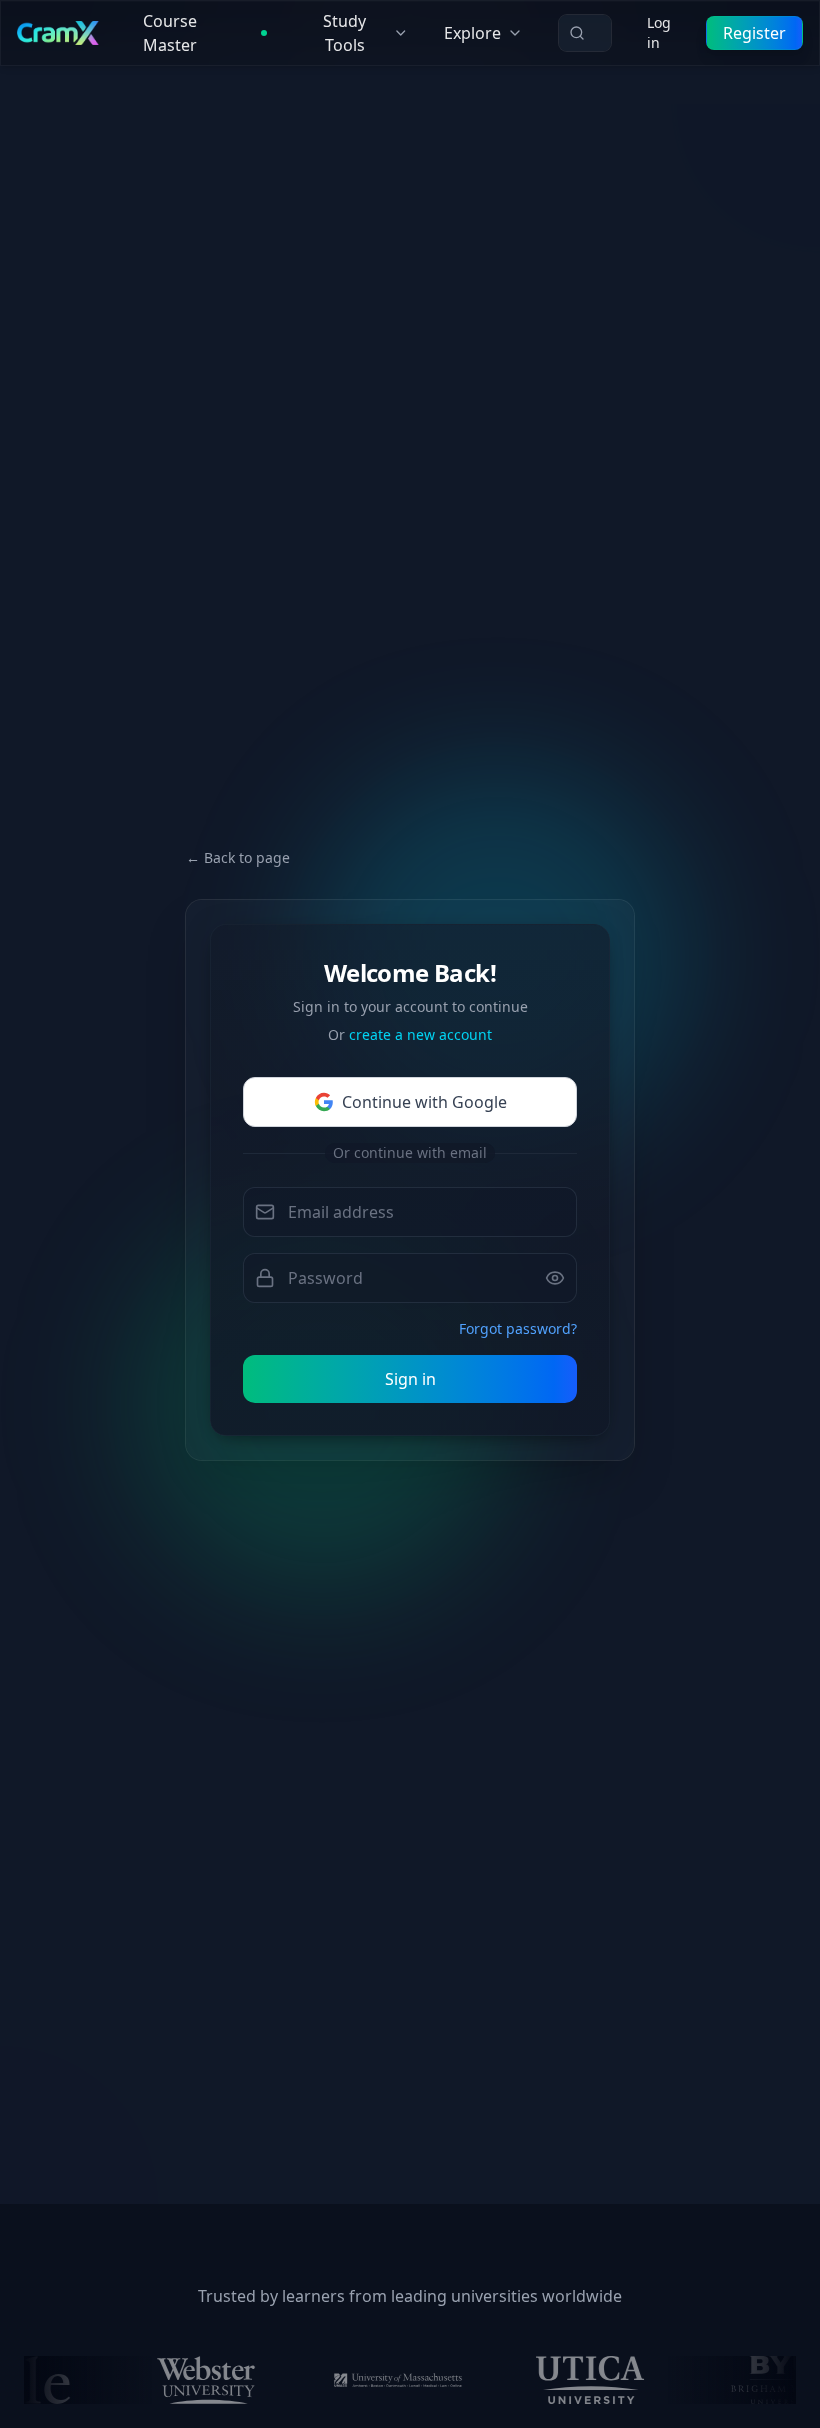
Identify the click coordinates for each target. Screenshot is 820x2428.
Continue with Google (424, 1102)
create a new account (420, 1034)
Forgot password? (518, 1328)
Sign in (410, 1379)
